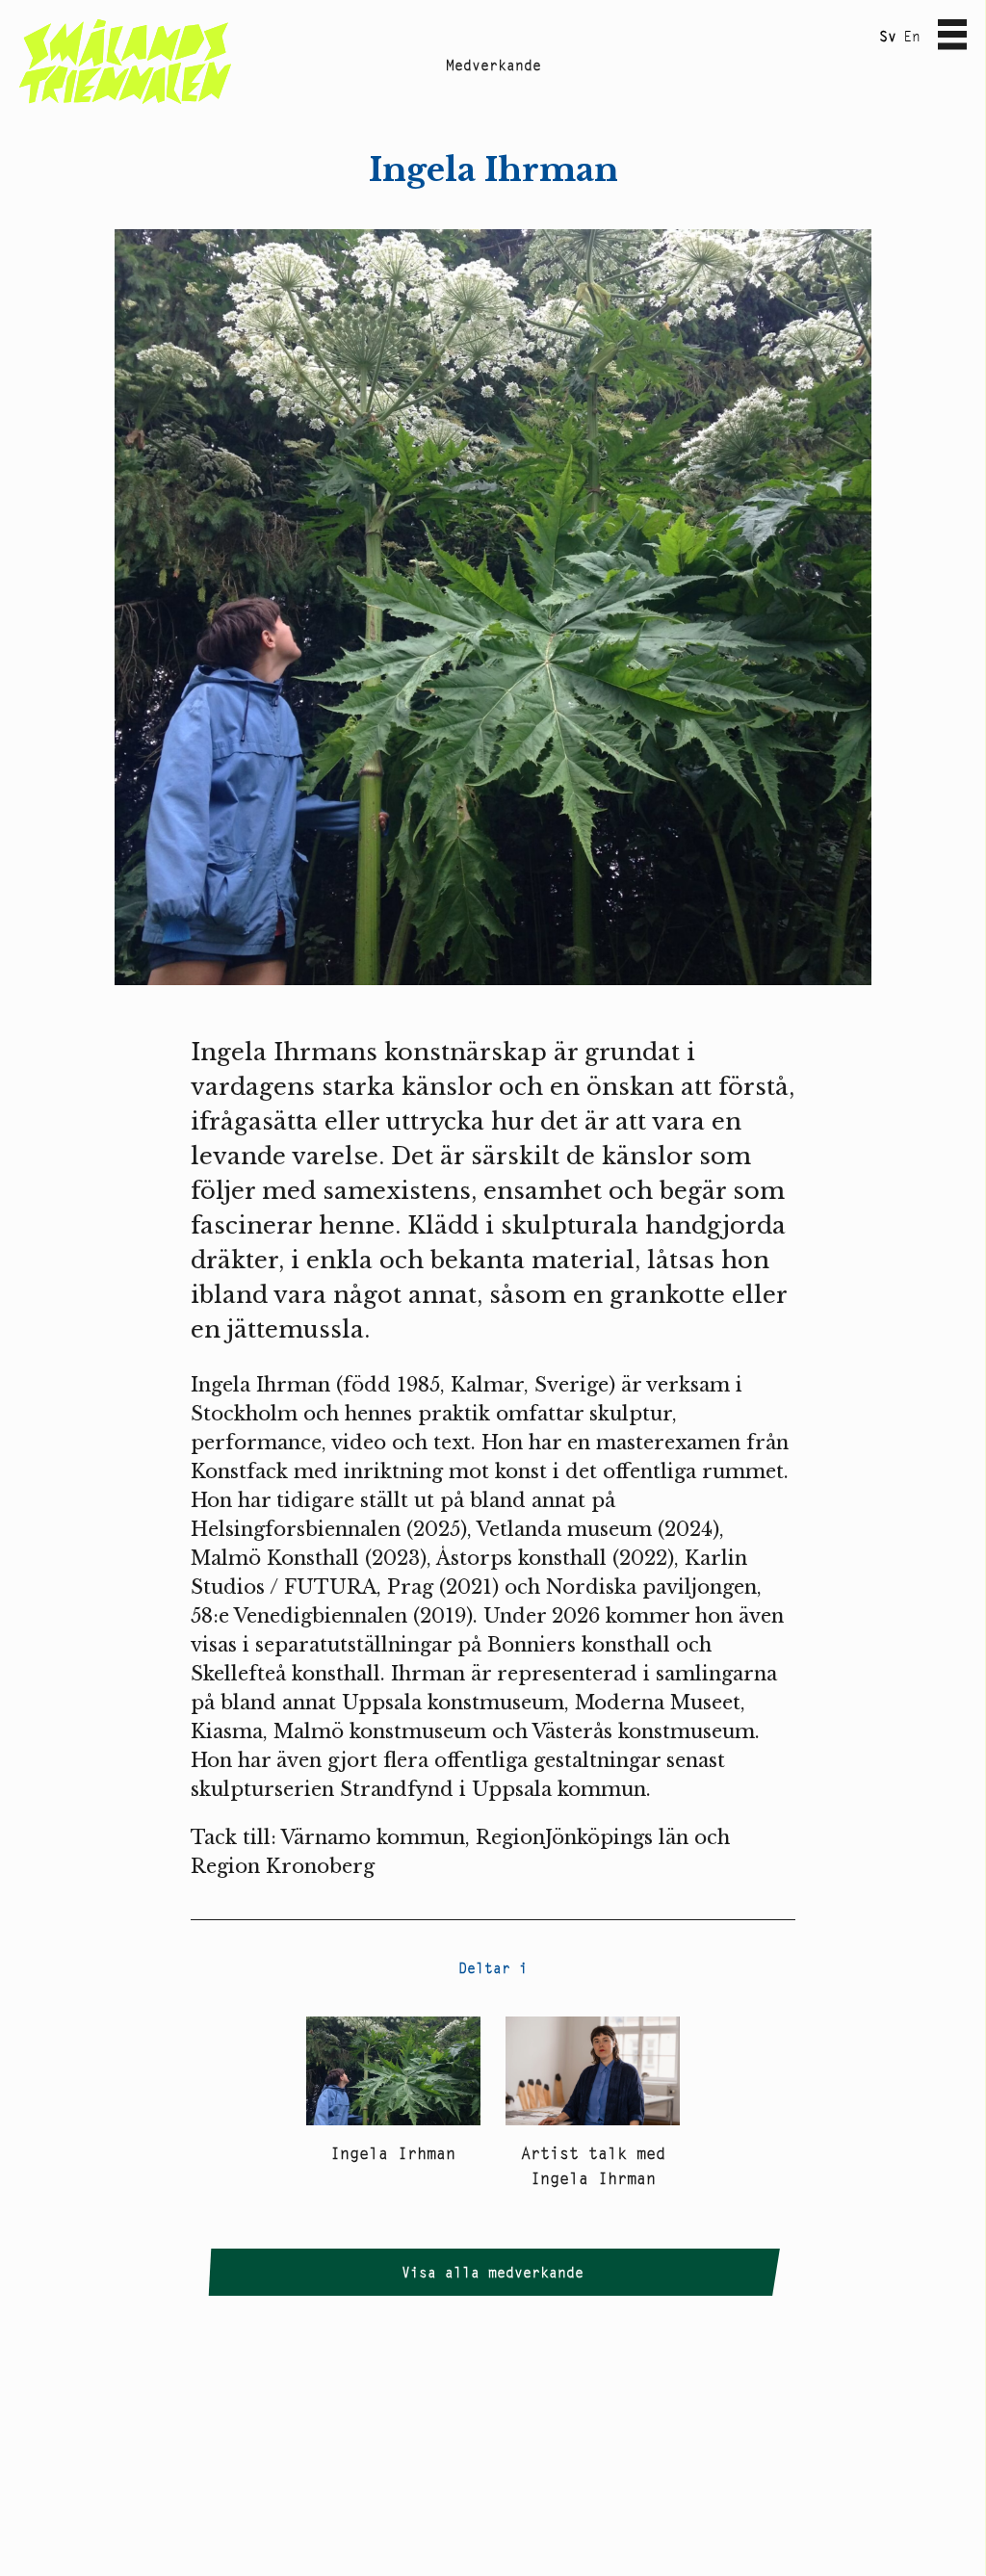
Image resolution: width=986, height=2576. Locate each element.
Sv (888, 36)
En (912, 36)
